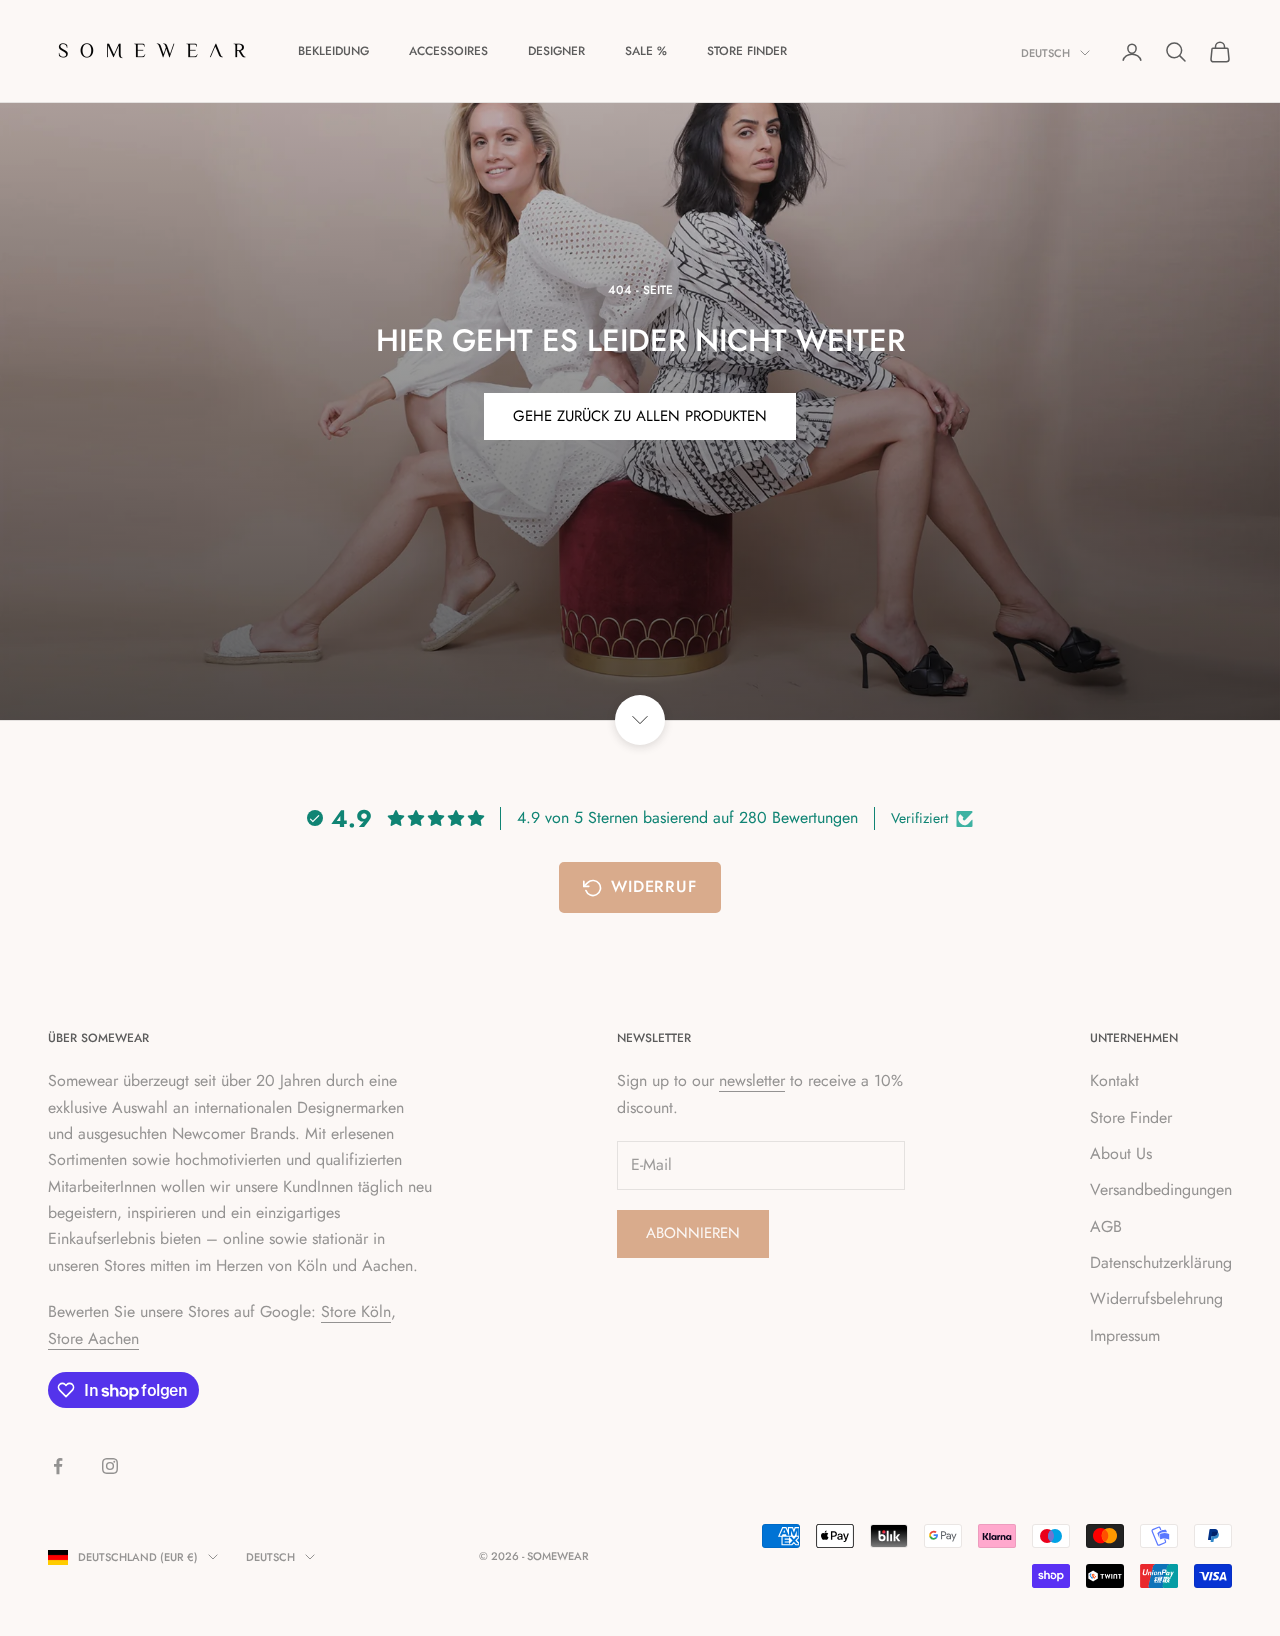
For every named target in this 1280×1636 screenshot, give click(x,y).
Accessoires (448, 51)
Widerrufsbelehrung (1156, 1298)
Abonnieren (693, 1233)
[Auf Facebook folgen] (58, 1466)
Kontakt (1114, 1080)
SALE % (646, 51)
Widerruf (653, 886)
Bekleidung (333, 51)
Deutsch (1045, 53)
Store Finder (747, 51)
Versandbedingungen (1161, 1189)
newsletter (752, 1080)
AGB (1106, 1226)
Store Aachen (93, 1338)
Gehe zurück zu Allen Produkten (640, 416)
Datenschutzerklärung (1161, 1262)
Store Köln (356, 1311)
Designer (556, 51)
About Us (1121, 1153)
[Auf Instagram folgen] (110, 1466)
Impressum (1125, 1335)
